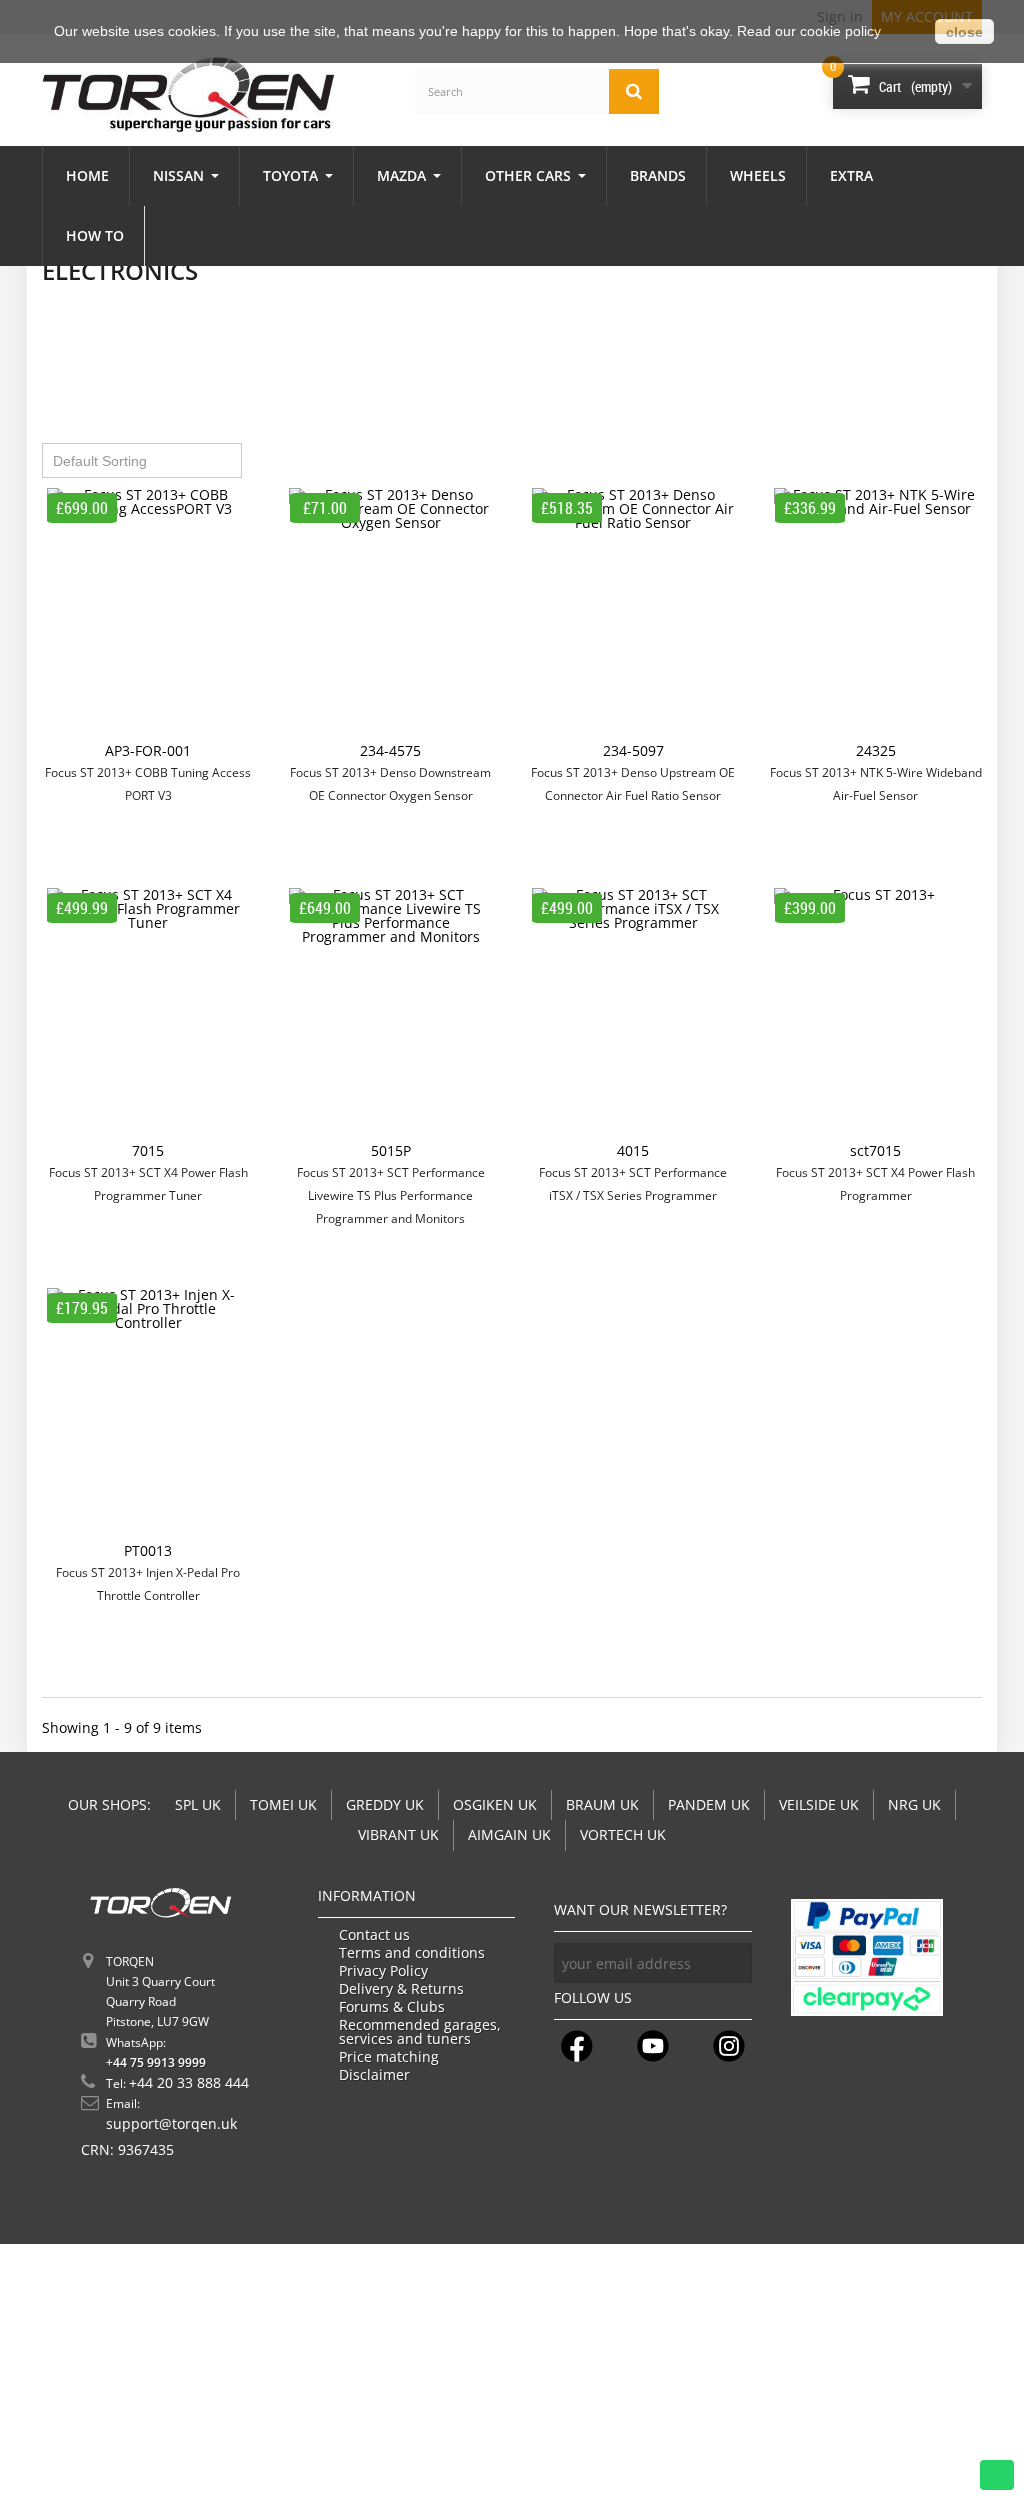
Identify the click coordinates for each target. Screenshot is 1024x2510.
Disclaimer (374, 2075)
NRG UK (914, 1804)
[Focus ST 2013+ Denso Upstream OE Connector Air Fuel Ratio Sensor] (633, 616)
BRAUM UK (602, 1804)
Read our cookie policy (809, 31)
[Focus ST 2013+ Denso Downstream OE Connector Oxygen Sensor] (391, 616)
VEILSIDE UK (819, 1804)
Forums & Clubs (392, 2007)
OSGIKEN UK (495, 1804)
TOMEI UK (283, 1804)
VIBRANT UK (398, 1834)
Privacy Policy (383, 1971)
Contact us (374, 1935)
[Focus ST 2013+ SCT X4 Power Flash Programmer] (876, 1016)
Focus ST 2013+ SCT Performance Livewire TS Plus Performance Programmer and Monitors (391, 1195)
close (964, 32)
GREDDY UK (385, 1804)
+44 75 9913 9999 (156, 2062)
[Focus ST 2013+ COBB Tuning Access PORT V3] (148, 616)
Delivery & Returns (401, 1989)
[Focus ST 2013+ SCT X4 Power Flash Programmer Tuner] (148, 1016)
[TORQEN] (188, 94)
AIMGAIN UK (509, 1834)
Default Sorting (100, 461)
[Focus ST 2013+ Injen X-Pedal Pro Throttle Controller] (148, 1416)
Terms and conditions (412, 1953)
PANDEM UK (709, 1804)
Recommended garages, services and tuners (420, 2032)
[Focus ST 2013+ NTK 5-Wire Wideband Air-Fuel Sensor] (876, 616)
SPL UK (198, 1804)
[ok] (732, 1963)
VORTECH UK (623, 1834)
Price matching (389, 2057)
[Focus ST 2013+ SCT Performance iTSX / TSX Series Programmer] (633, 1016)
